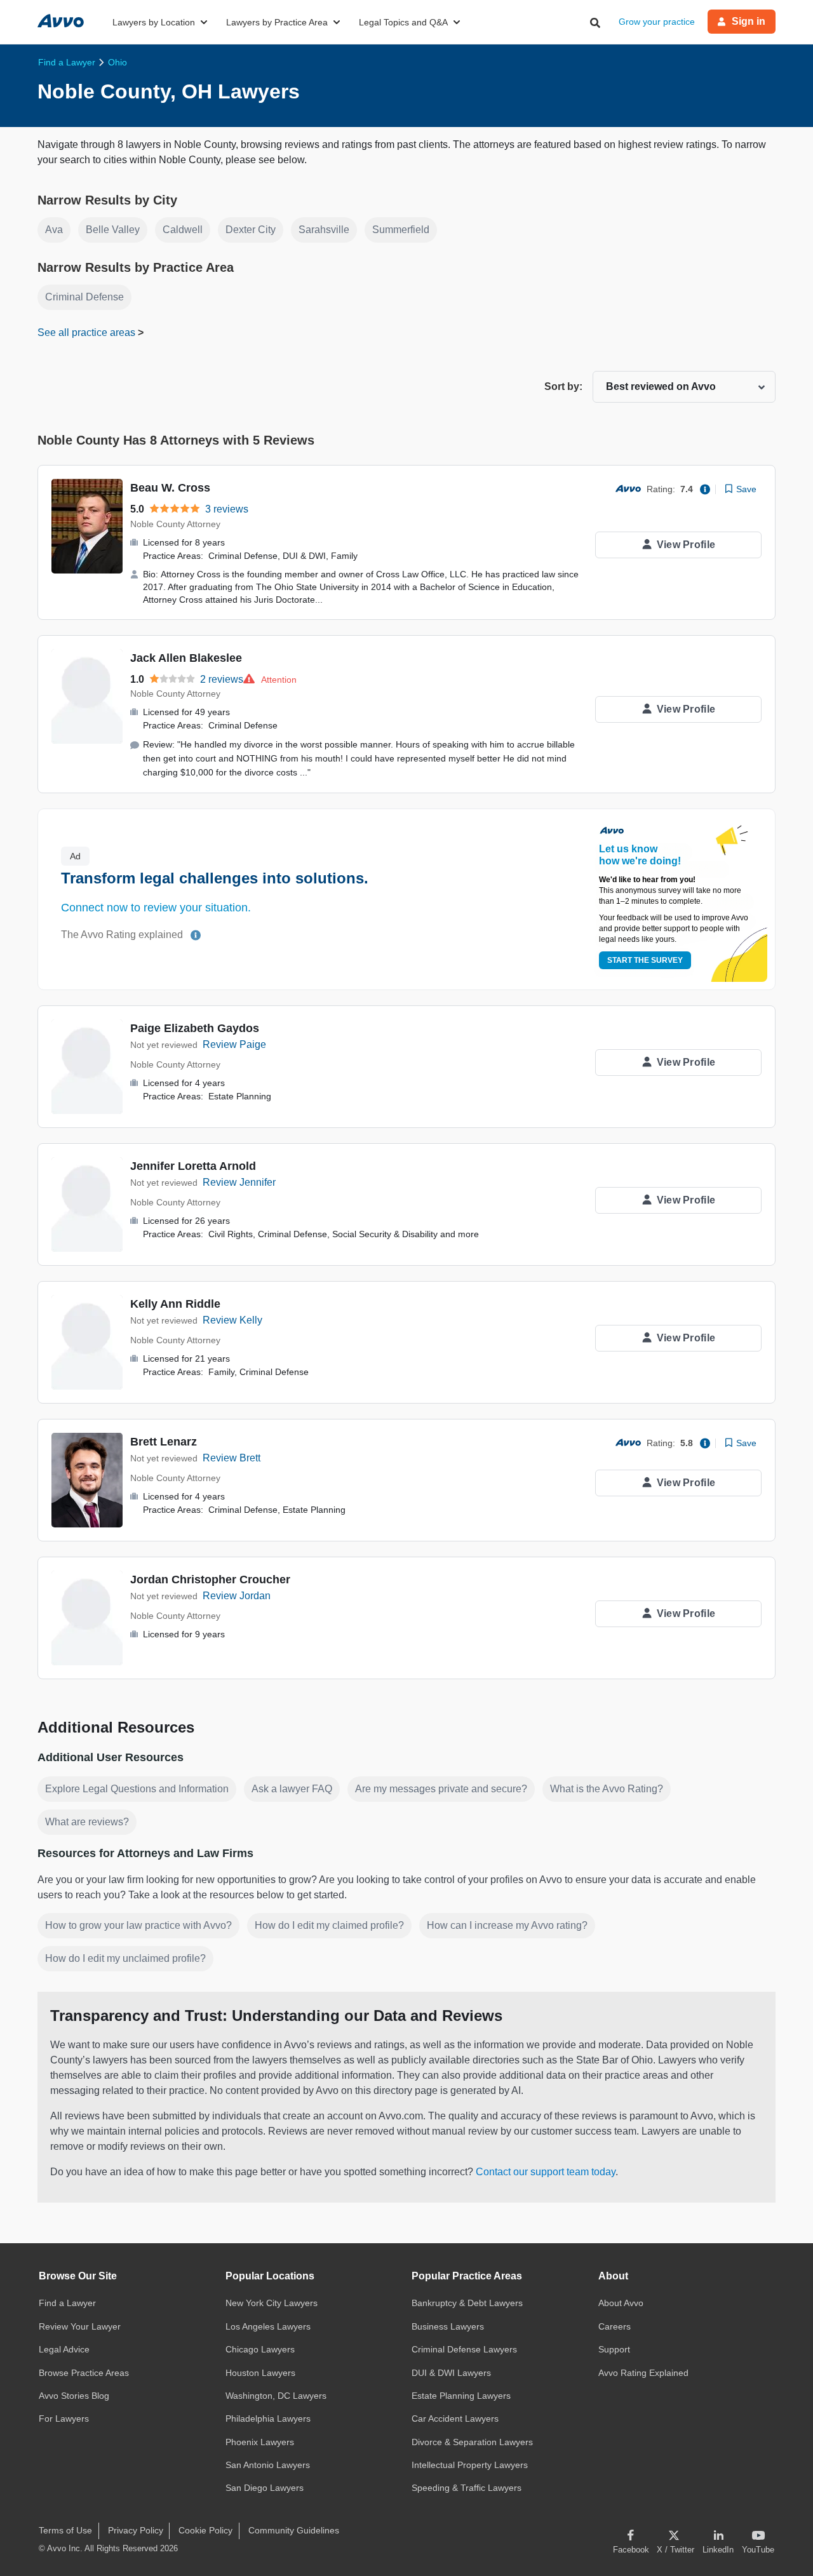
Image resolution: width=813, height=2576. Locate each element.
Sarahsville (324, 230)
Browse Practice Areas (84, 2373)
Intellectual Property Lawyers (470, 2465)
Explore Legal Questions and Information (137, 1789)
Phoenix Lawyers (260, 2442)
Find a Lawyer (67, 2303)
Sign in (749, 21)
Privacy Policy (136, 2530)
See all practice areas (88, 332)
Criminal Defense (84, 297)
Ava (54, 230)
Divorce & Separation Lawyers (472, 2442)
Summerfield (401, 230)
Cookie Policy (205, 2530)
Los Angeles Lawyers (268, 2326)
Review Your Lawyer (80, 2326)
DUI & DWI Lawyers (451, 2373)
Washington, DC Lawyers (276, 2396)
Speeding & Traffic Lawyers (467, 2488)
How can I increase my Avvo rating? (507, 1925)
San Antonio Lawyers (268, 2465)
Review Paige (234, 1044)
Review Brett (232, 1458)
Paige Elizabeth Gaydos (195, 1028)
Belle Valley (113, 230)
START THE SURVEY (645, 960)
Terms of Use (65, 2530)
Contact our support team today (546, 2172)
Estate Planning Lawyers (461, 2396)
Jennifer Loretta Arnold (193, 1166)
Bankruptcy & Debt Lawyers (467, 2303)
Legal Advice (64, 2349)
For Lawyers (64, 2418)
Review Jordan (237, 1596)
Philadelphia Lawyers (268, 2418)
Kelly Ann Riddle (175, 1304)
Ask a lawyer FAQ (292, 1789)
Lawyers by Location (154, 22)
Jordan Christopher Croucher (210, 1580)
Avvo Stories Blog (74, 2396)
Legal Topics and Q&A (403, 22)
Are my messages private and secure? (441, 1789)
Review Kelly (232, 1320)
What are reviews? (87, 1822)
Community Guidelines (294, 2530)
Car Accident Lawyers (455, 2418)
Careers (615, 2326)
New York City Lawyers (272, 2303)
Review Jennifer (239, 1182)
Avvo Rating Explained (643, 2373)
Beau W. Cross (170, 488)
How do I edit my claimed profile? (329, 1925)
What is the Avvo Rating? (607, 1789)
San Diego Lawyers (265, 2488)
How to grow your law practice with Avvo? (138, 1925)
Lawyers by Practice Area (277, 22)
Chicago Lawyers (260, 2349)
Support (614, 2349)
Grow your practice (657, 22)
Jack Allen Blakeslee (186, 658)
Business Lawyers (448, 2326)
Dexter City (251, 230)
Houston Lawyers (260, 2373)
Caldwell (183, 230)
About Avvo (621, 2303)
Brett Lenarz (164, 1442)
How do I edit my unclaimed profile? (125, 1958)
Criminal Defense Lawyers (464, 2349)
